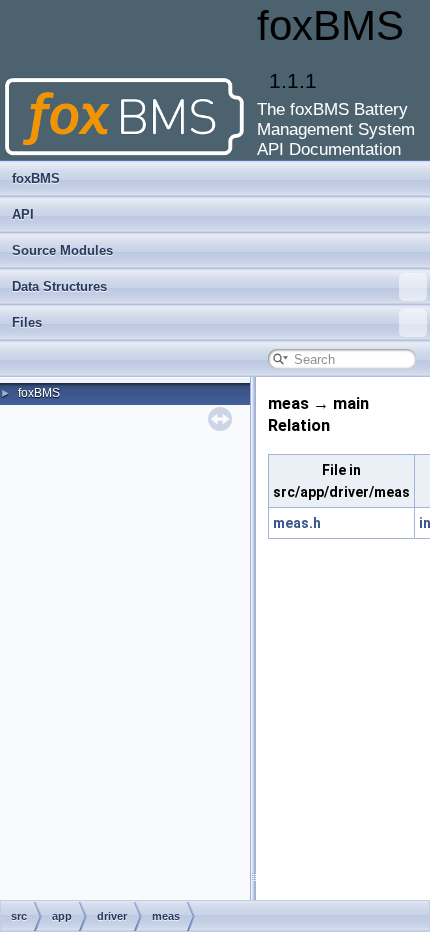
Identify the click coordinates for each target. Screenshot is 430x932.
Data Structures (59, 286)
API (23, 214)
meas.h (297, 523)
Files (27, 322)
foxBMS (36, 178)
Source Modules (62, 250)
